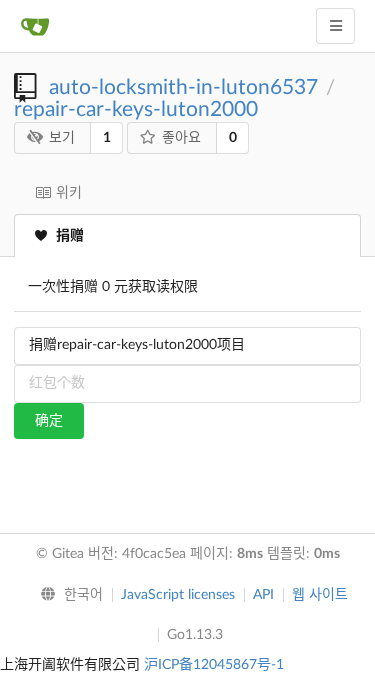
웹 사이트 (320, 595)
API (263, 595)
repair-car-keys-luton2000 (136, 109)
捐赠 (70, 236)
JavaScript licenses (178, 595)
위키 (69, 193)
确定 (49, 421)
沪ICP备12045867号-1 (214, 665)
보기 (62, 138)
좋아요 (181, 138)
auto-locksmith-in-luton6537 (183, 87)
